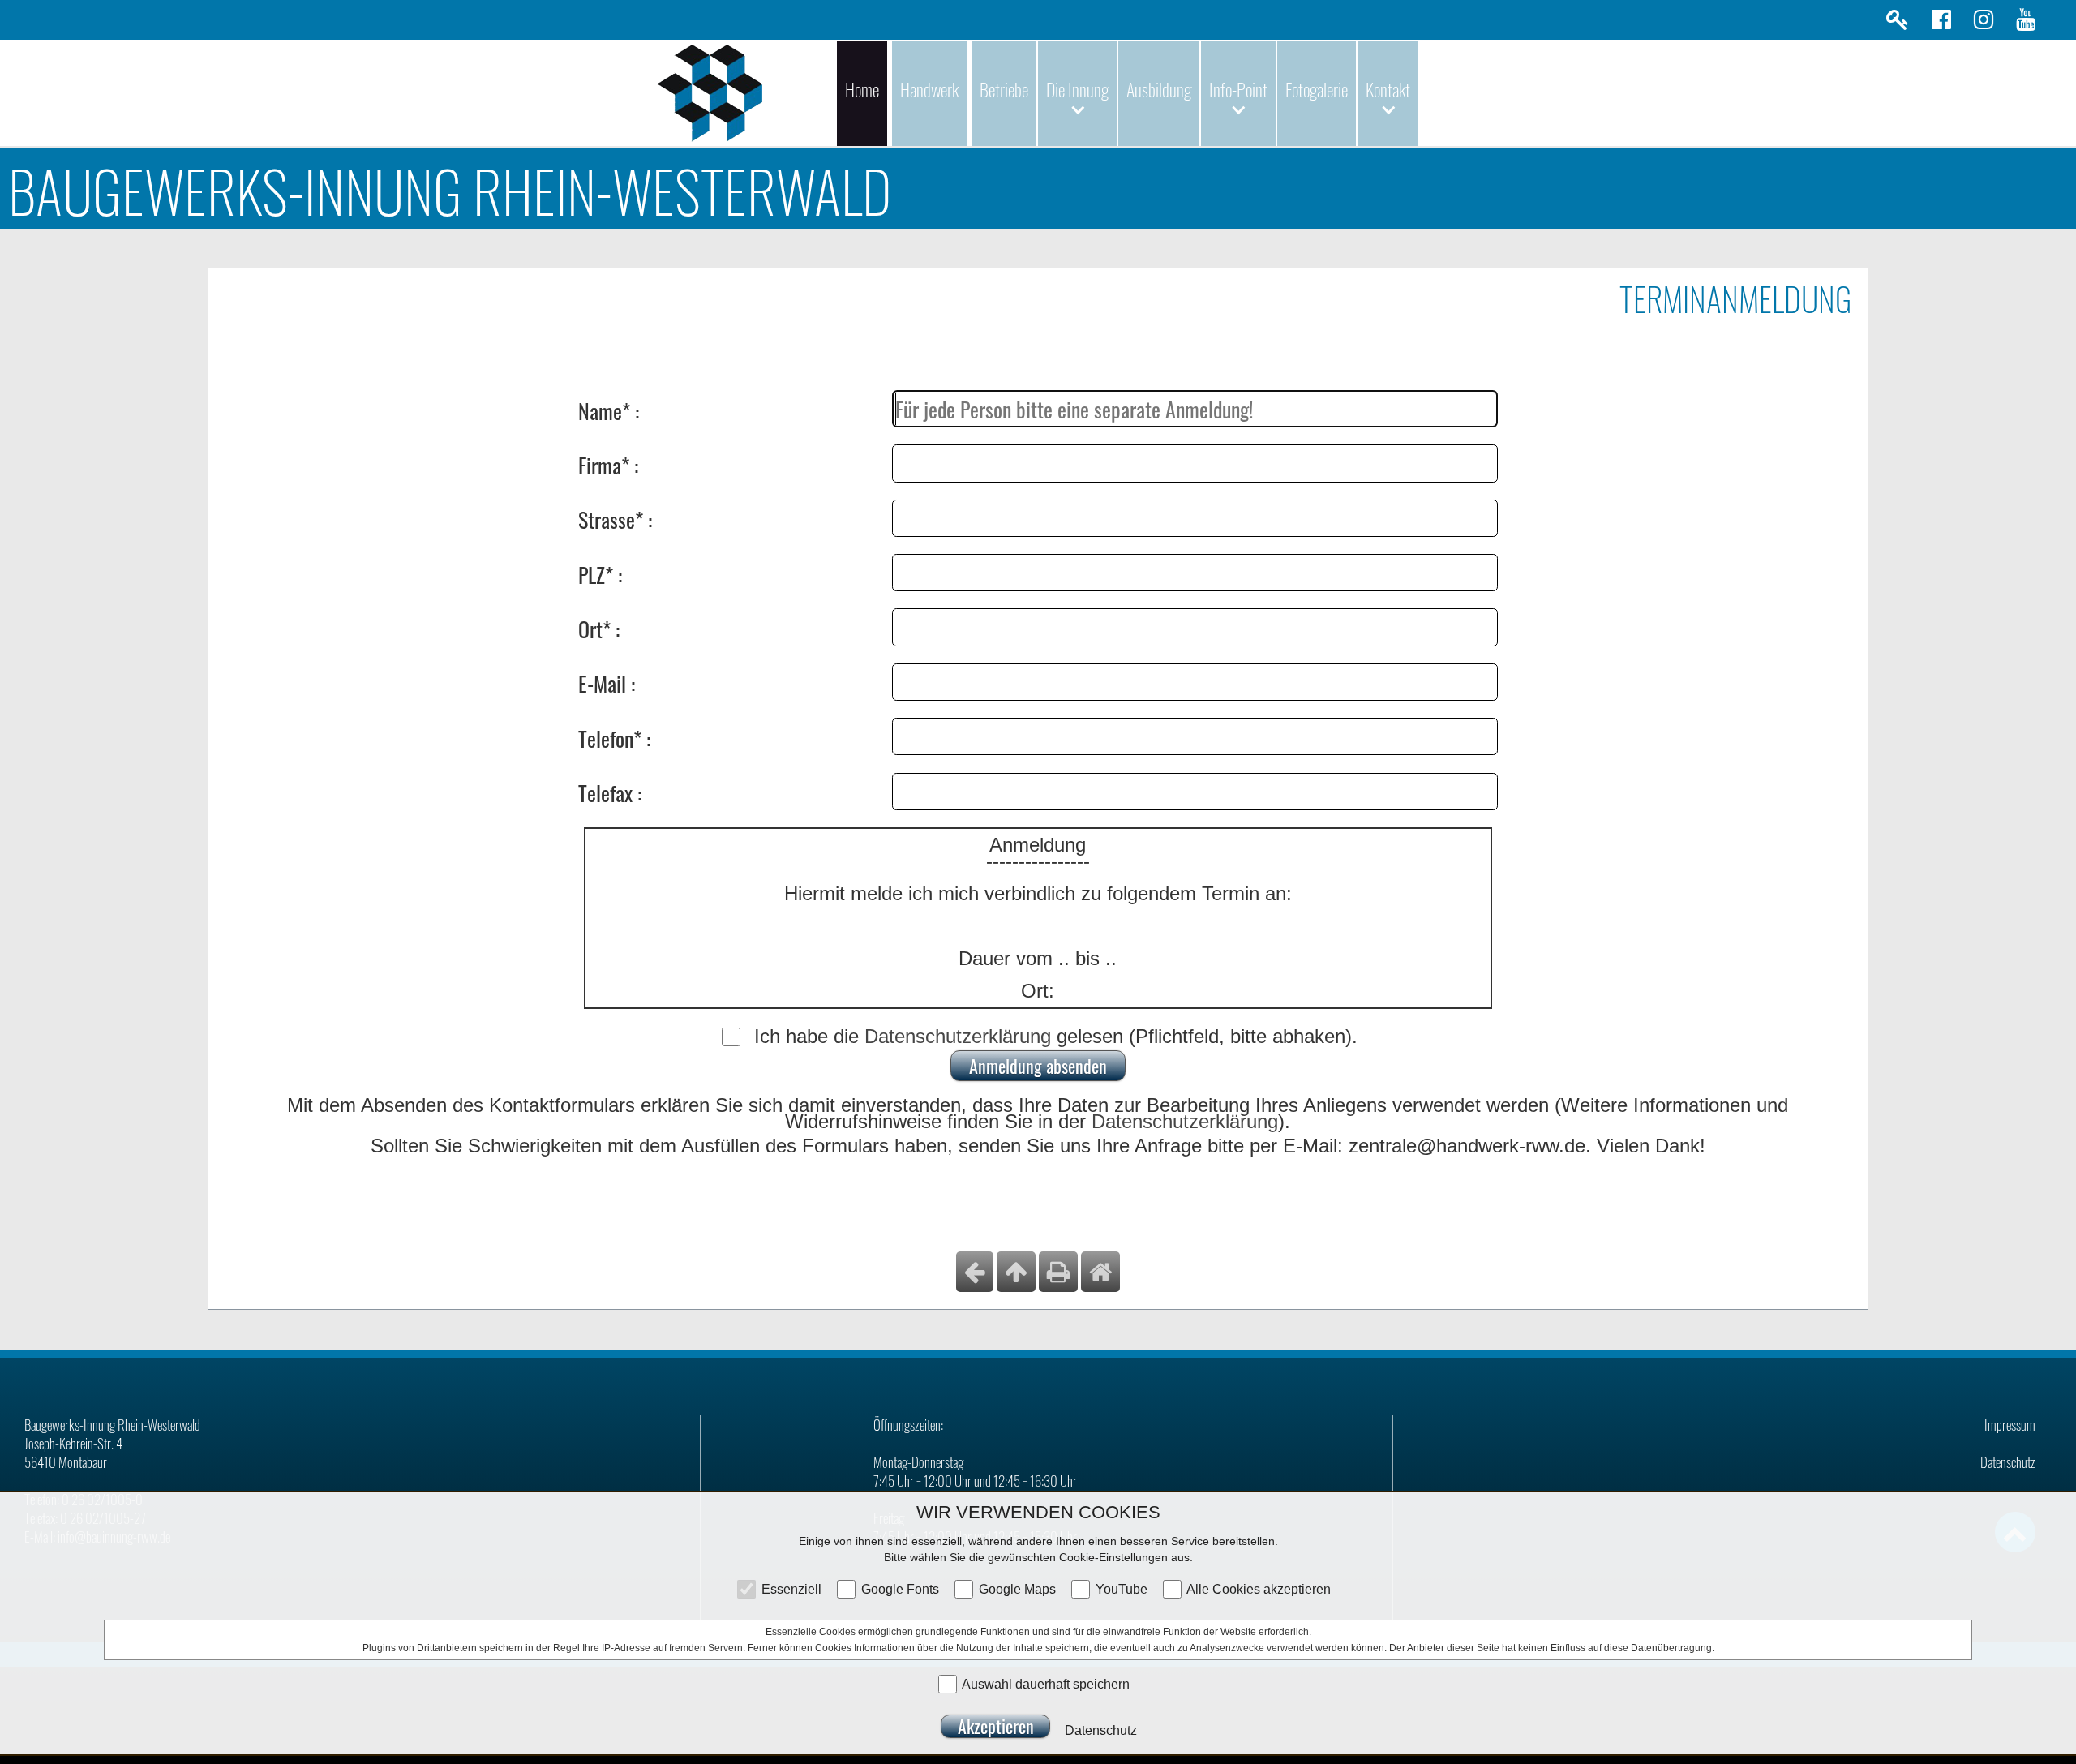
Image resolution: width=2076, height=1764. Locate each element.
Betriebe (1004, 89)
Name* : (609, 409)
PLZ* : (600, 573)
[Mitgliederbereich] (1898, 24)
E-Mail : (607, 682)
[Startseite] (1100, 1272)
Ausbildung (1159, 89)
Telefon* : (614, 737)
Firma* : (608, 464)
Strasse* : (615, 518)
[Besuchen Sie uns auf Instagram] (1984, 24)
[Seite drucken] (1058, 1272)
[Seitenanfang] (1016, 1272)
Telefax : (610, 791)
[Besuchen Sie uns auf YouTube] (2026, 24)
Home (862, 89)
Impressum (2010, 1425)
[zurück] (975, 1272)
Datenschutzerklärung (958, 1036)
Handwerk (929, 89)
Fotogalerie (1317, 89)
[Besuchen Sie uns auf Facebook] (1941, 24)
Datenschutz (2008, 1462)
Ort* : (599, 627)
